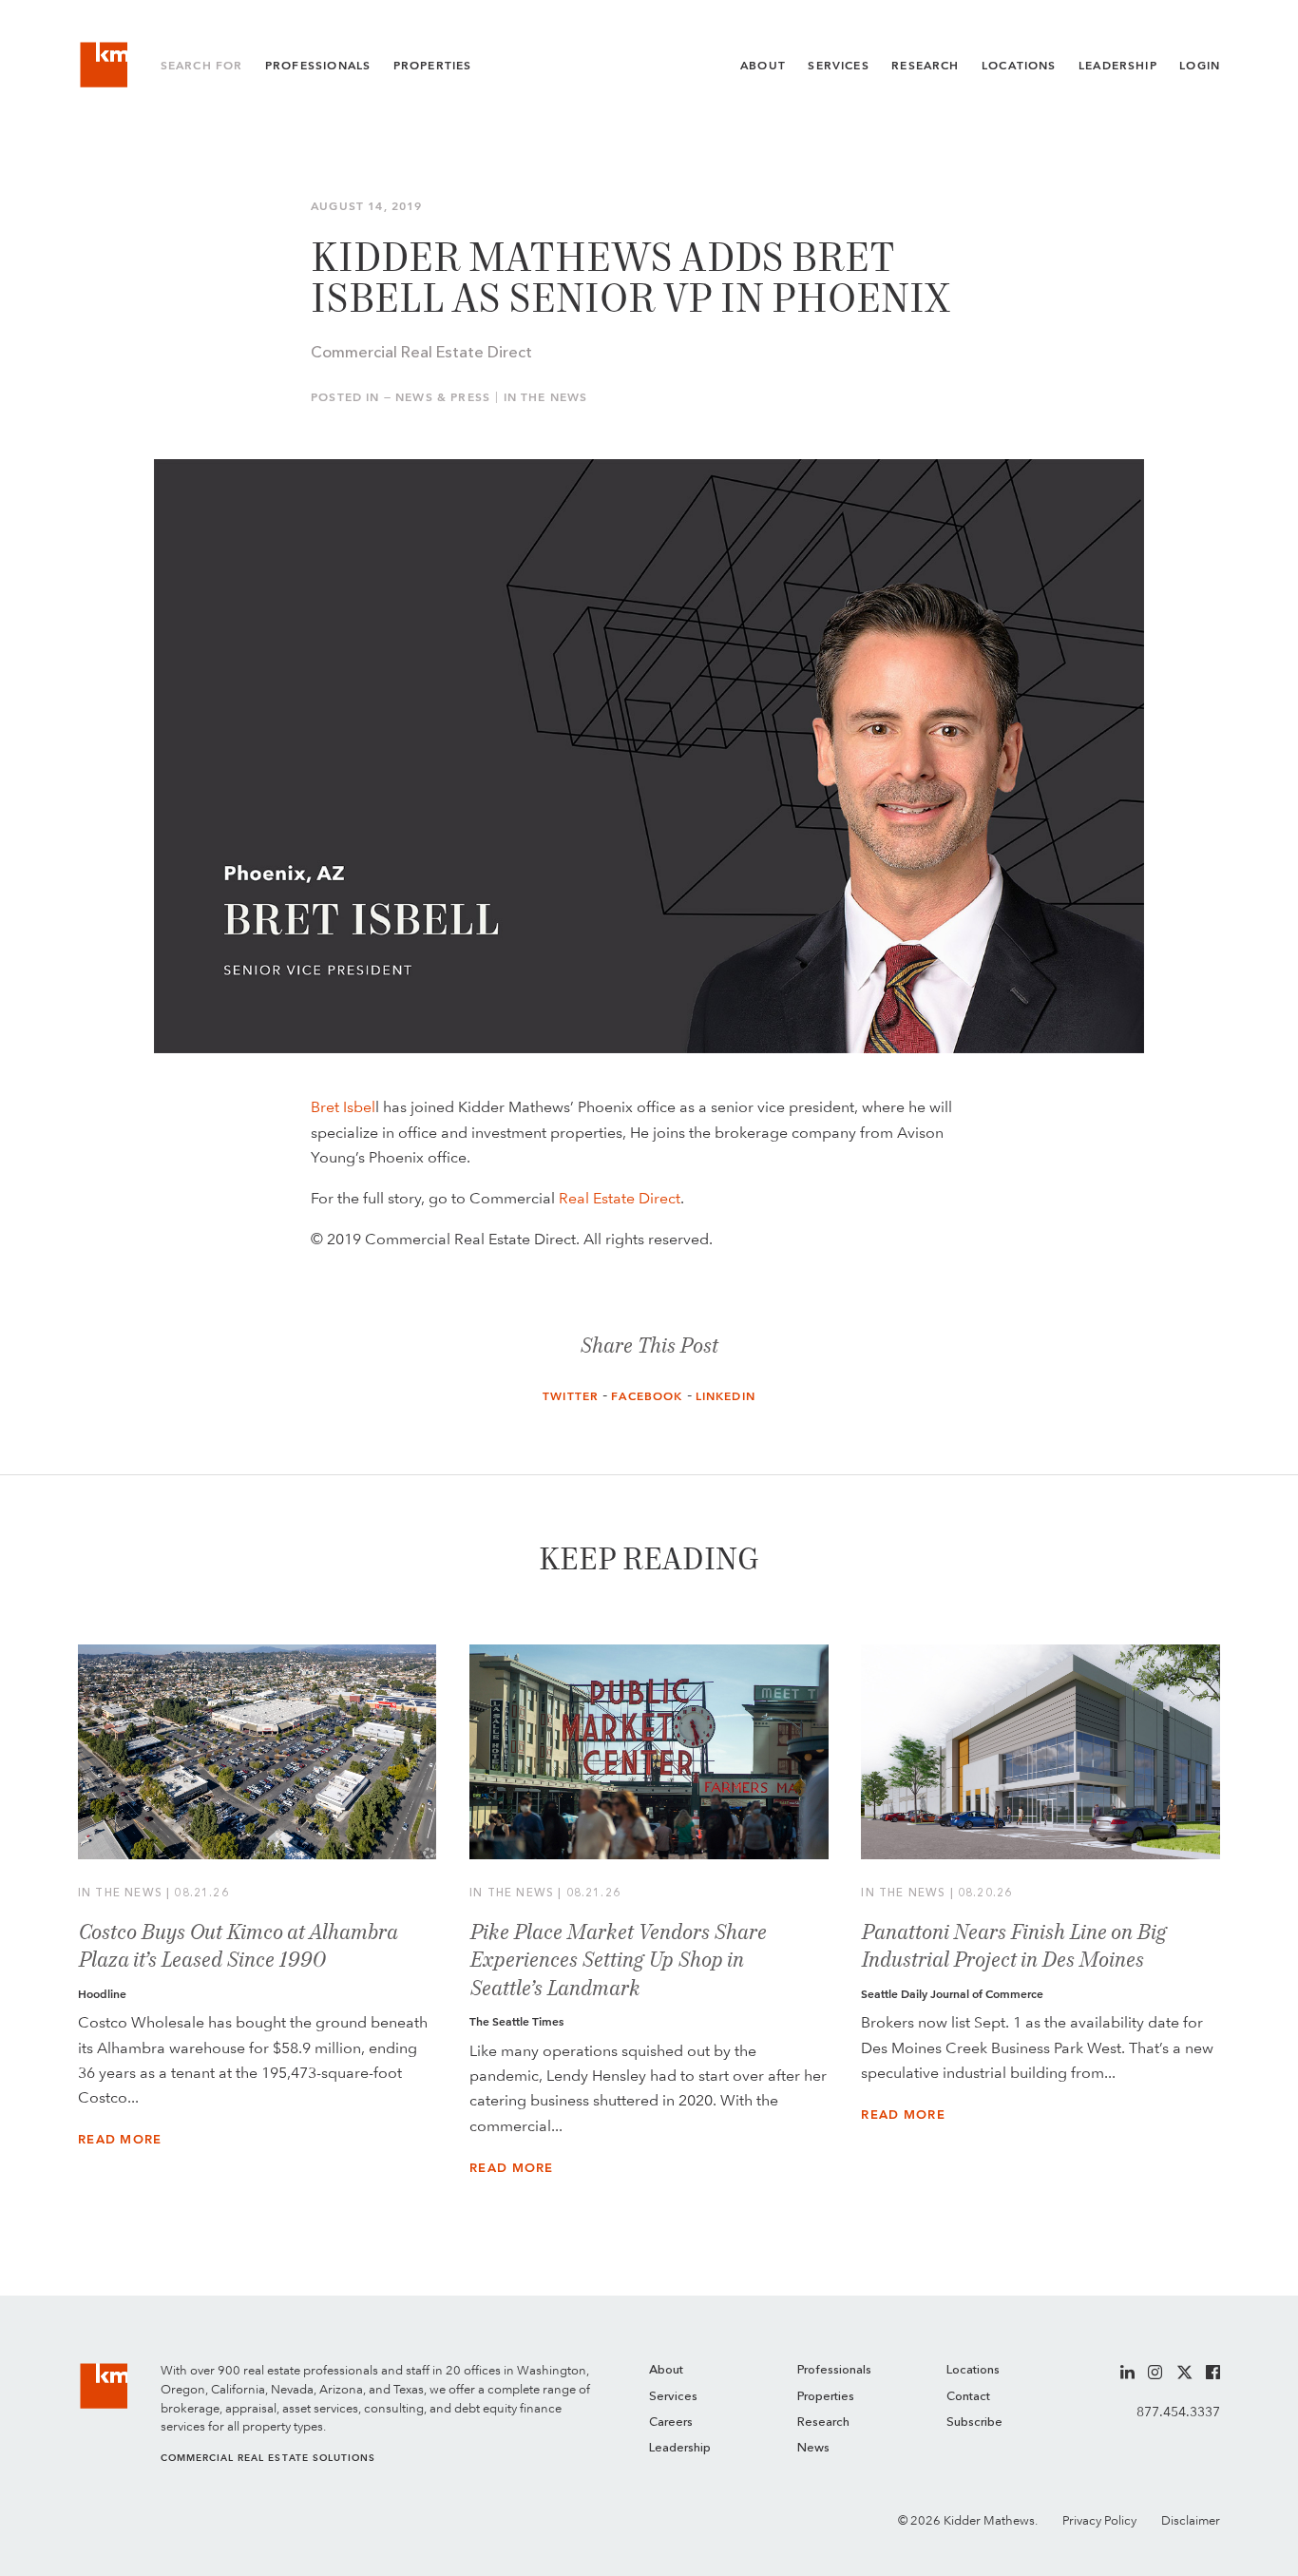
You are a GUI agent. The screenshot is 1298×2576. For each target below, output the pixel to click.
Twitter (571, 1396)
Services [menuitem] (673, 2397)
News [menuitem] (813, 2448)
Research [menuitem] (823, 2422)
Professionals (318, 66)
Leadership (1118, 66)
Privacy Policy (1099, 2520)
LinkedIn (725, 1396)
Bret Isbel (343, 1106)
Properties (433, 66)
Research (925, 66)
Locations (1019, 66)
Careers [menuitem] (671, 2422)
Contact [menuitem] (968, 2397)
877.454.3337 (1178, 2412)
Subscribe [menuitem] (974, 2422)
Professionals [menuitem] (834, 2370)
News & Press (443, 397)
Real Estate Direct (620, 1198)
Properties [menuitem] (826, 2397)
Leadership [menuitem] (680, 2448)
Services (838, 66)
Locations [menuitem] (973, 2370)
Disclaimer (1191, 2520)
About (763, 66)
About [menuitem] (666, 2370)
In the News (546, 397)
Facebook (647, 1396)
